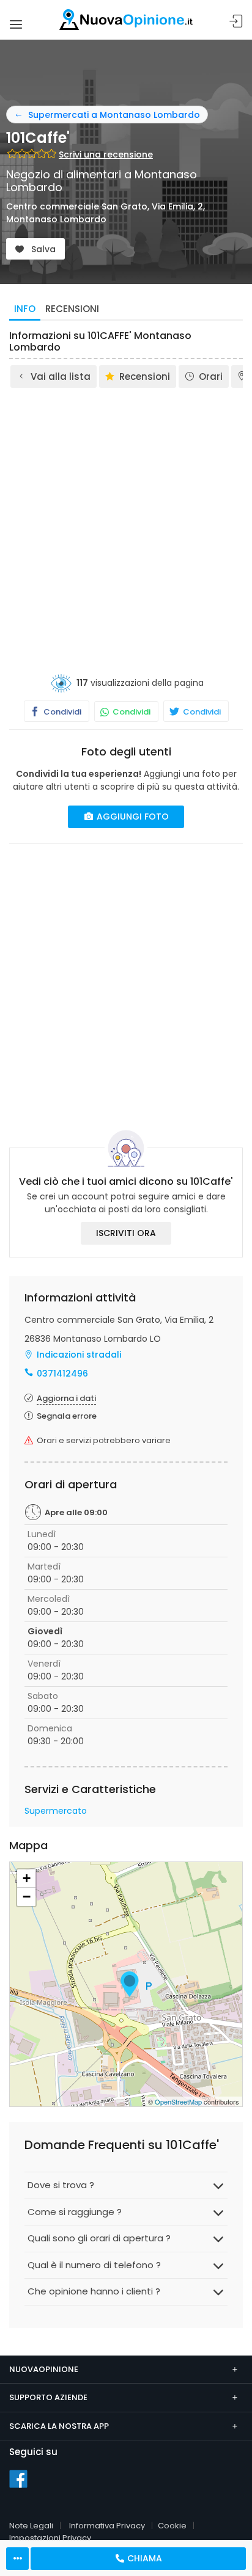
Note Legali (31, 2526)
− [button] (27, 1897)
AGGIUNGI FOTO (132, 817)
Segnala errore (67, 1416)
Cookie (172, 2526)
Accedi (236, 22)
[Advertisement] (126, 522)
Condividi (61, 712)
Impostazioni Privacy (50, 2538)
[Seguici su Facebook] (18, 2478)
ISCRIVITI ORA (126, 1233)
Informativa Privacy (107, 2526)
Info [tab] (25, 309)
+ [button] (27, 1878)
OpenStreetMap (178, 2101)
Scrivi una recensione (106, 155)
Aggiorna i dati (66, 1398)
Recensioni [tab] (72, 309)
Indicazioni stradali (79, 1355)
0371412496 (62, 1374)
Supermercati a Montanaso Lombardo (114, 115)
